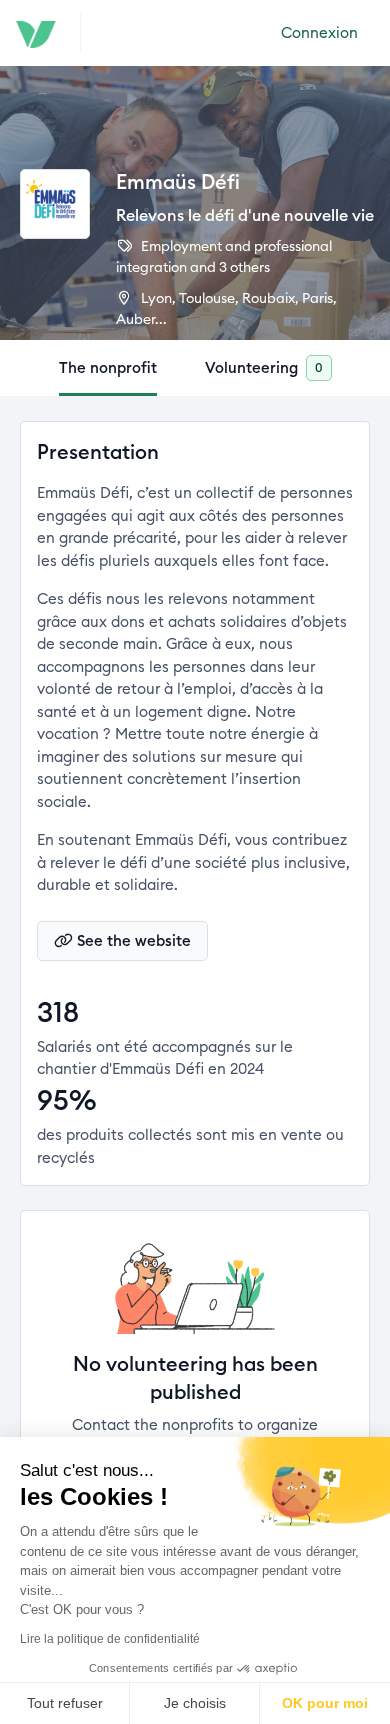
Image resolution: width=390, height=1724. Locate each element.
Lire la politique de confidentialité (110, 1639)
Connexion (319, 32)
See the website (134, 940)
